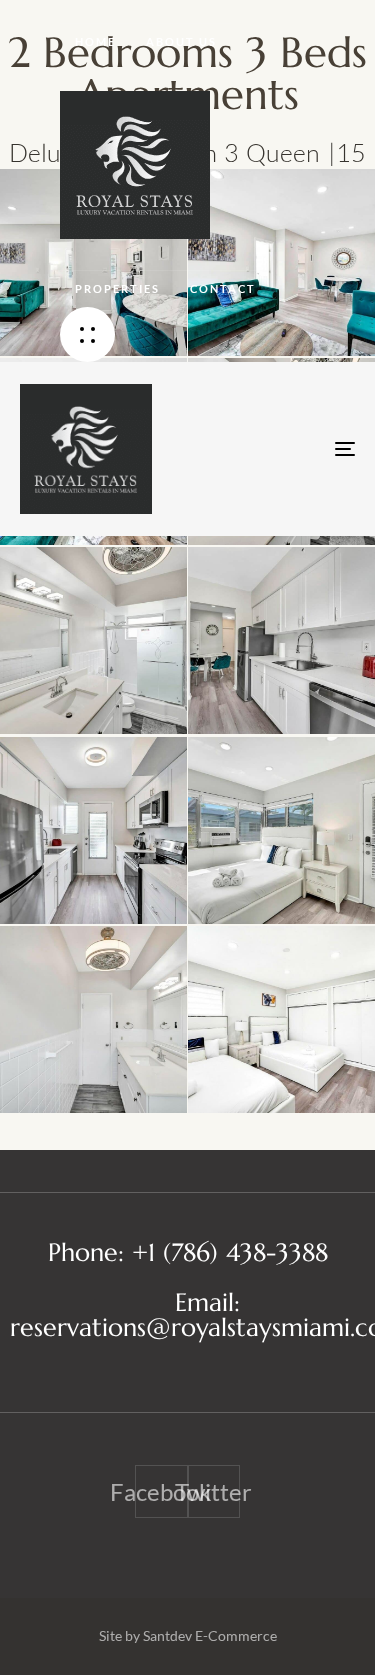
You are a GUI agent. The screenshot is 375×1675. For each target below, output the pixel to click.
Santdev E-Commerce (210, 1635)
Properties (117, 288)
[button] (87, 334)
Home (95, 41)
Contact (223, 288)
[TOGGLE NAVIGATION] (299, 449)
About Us (181, 41)
